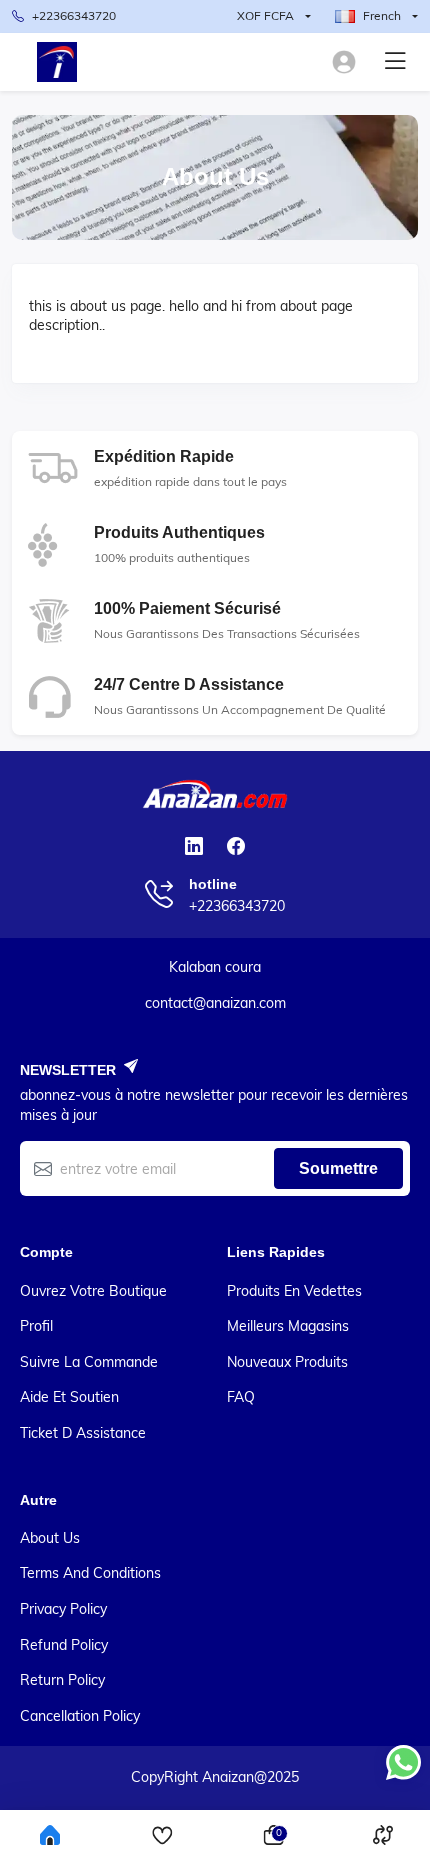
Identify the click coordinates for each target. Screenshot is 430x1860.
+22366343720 (74, 15)
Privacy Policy (63, 1609)
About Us (50, 1538)
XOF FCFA (265, 15)
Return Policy (62, 1680)
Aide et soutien (69, 1397)
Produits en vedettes (294, 1291)
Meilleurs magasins (288, 1326)
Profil (36, 1326)
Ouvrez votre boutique (93, 1291)
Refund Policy (64, 1645)
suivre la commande (89, 1362)
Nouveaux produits (287, 1362)
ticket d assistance (83, 1433)
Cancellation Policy (80, 1716)
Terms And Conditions (90, 1573)
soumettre (338, 1168)
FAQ (241, 1397)
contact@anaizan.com (215, 1003)
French (382, 15)
